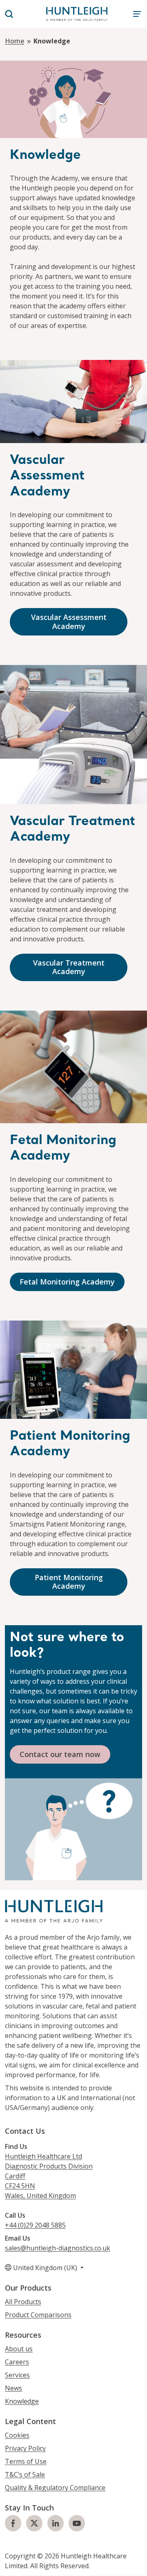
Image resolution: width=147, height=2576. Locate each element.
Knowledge (22, 2402)
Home (14, 41)
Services (17, 2375)
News (13, 2388)
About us (19, 2349)
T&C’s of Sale (25, 2475)
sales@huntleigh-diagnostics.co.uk (58, 2248)
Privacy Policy (25, 2449)
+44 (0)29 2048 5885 (35, 2225)
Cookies (17, 2436)
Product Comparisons (38, 2315)
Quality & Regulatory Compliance (55, 2488)
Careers (17, 2362)
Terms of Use (26, 2462)
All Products (23, 2302)
